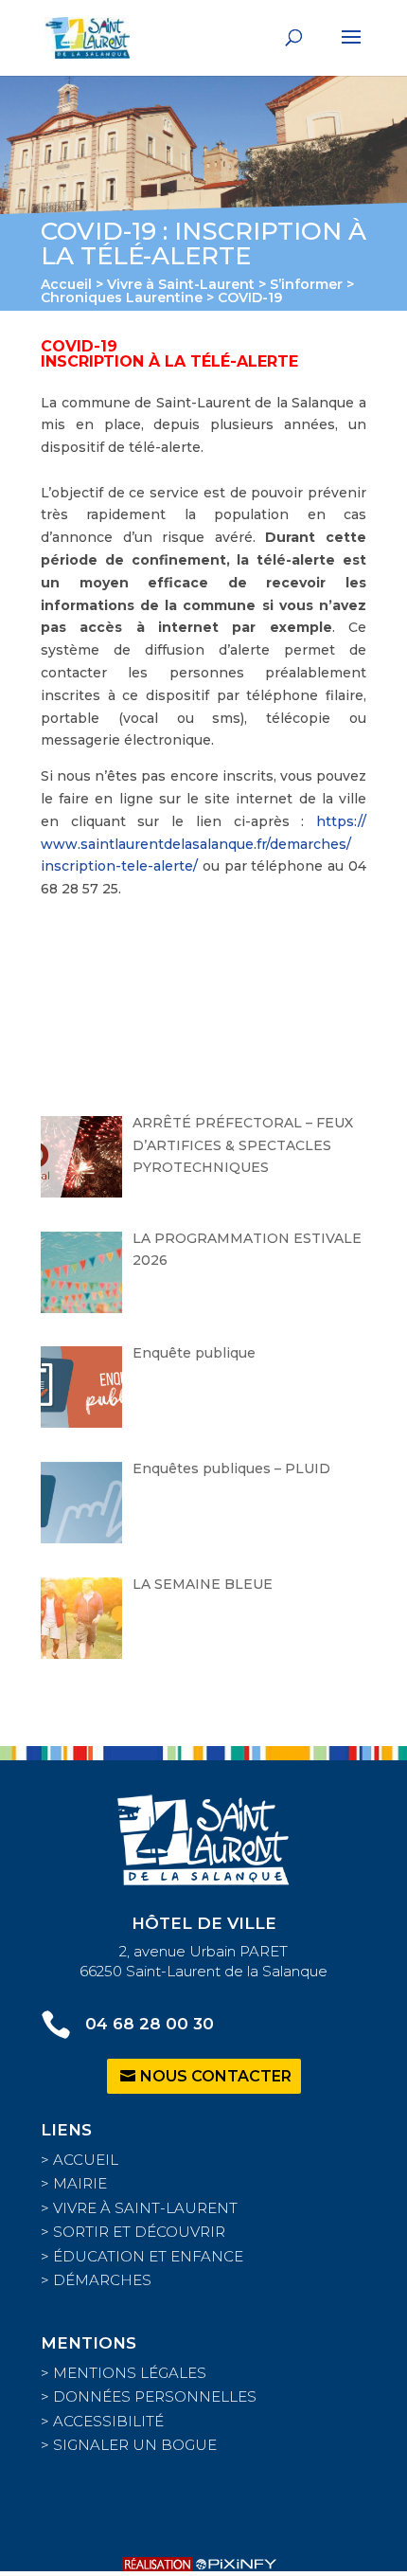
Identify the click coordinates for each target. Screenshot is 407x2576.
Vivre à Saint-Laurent (181, 284)
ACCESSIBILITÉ (108, 2421)
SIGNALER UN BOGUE (135, 2445)
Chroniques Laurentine (122, 297)
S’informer (306, 284)
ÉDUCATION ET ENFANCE (148, 2256)
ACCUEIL (86, 2160)
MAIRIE (80, 2183)
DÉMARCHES (102, 2280)
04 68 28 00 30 (150, 2024)
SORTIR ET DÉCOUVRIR (139, 2232)
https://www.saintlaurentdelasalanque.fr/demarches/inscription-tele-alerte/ (203, 844)
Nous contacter (216, 2076)
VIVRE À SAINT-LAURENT (145, 2208)
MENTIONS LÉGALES (130, 2373)
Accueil (66, 284)
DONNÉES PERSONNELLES (155, 2396)
